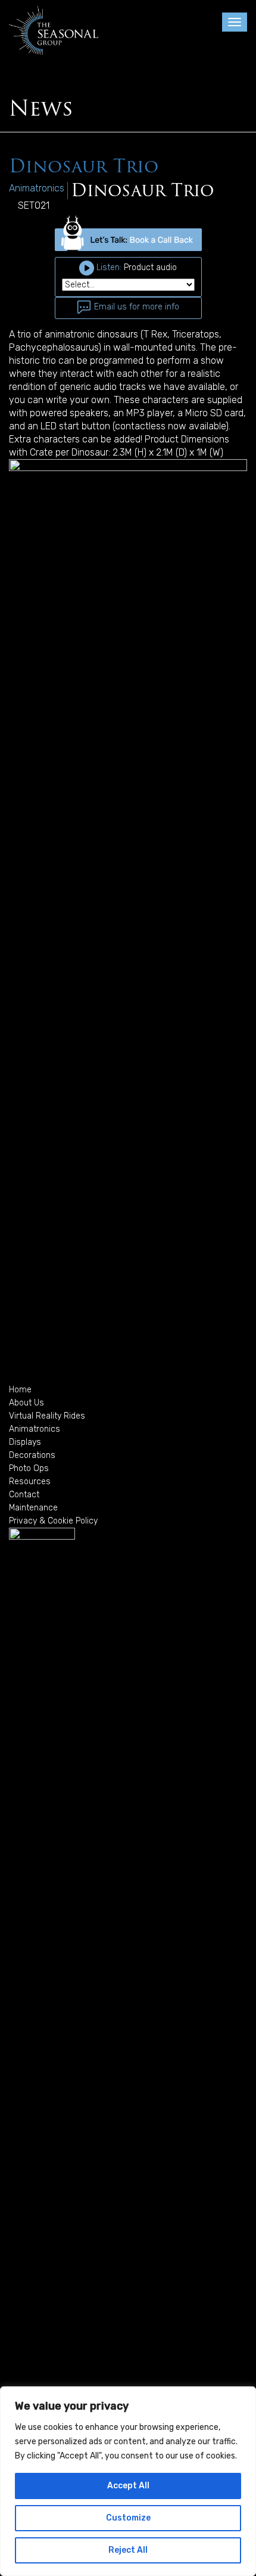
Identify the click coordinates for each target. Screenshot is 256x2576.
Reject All (128, 2550)
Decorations (32, 1455)
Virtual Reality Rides (47, 1416)
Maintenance (33, 1508)
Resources (30, 1481)
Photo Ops (29, 1468)
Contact (24, 1495)
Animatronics (35, 1429)
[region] (128, 2481)
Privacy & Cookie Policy (53, 1521)
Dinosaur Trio (84, 166)
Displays (25, 1442)
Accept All (128, 2486)
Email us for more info (135, 307)
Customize (128, 2518)
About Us (26, 1403)
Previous (27, 906)
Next (229, 906)
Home (20, 1390)
